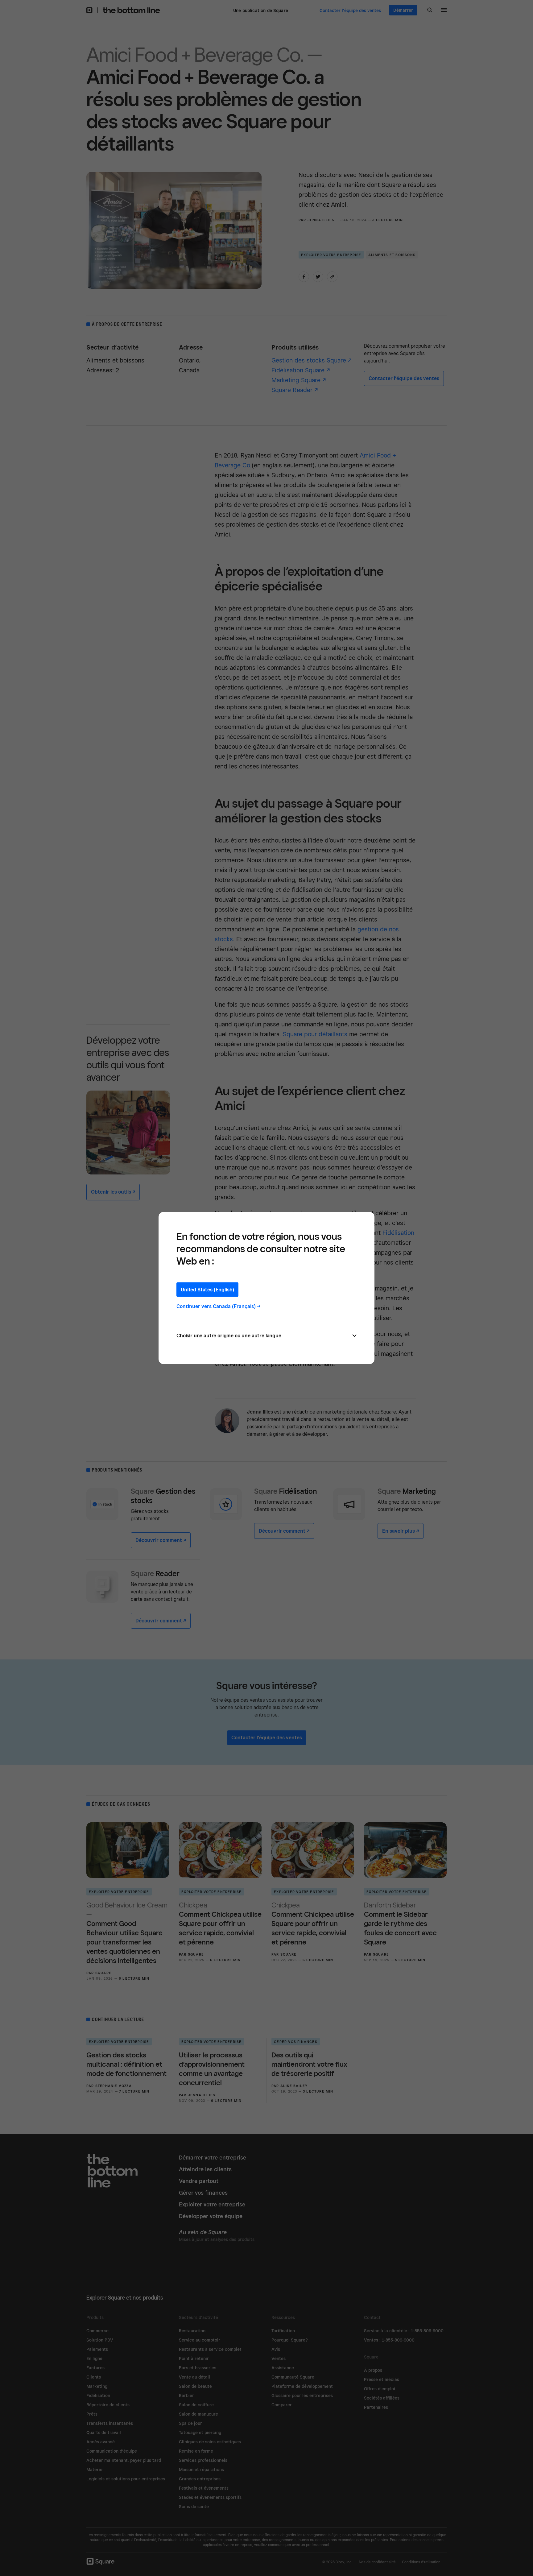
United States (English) (207, 1290)
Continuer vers (219, 1306)
